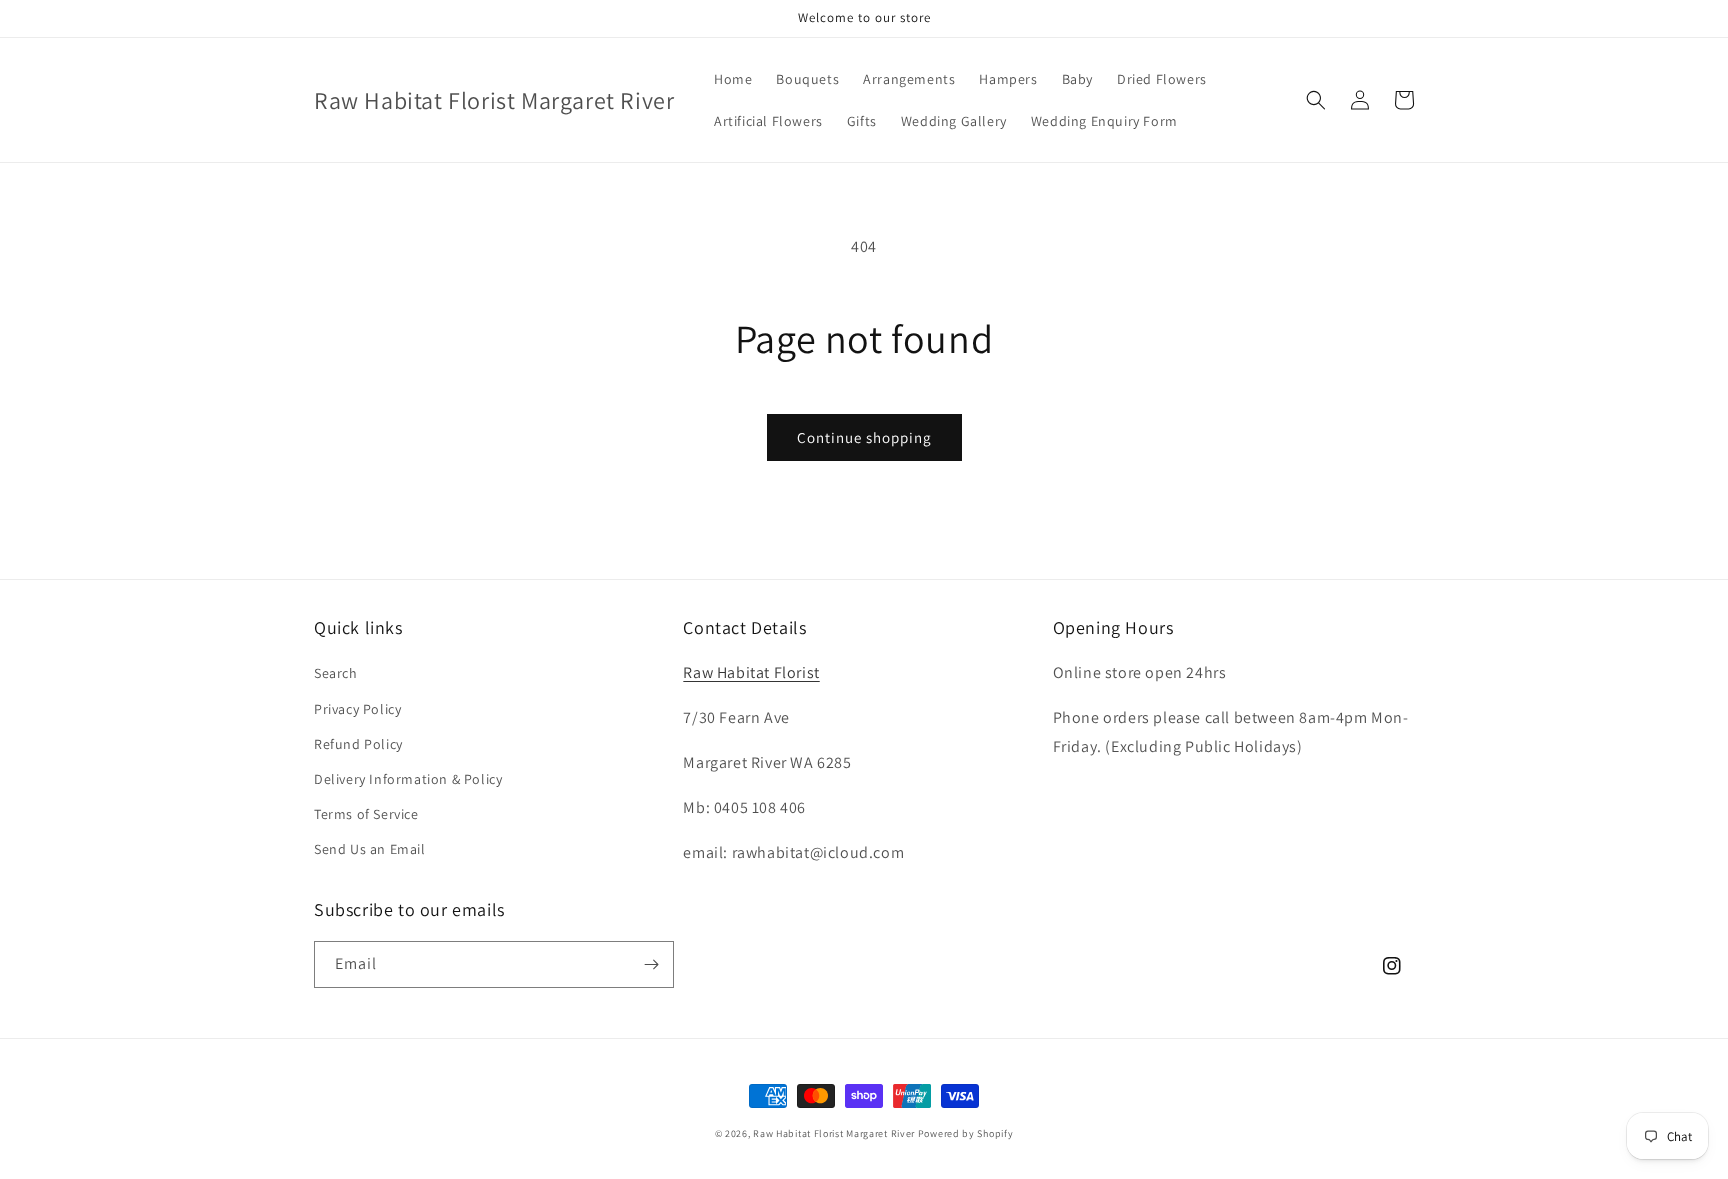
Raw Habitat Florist (751, 672)
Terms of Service (366, 814)
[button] (1316, 100)
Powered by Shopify (966, 1133)
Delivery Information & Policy (408, 779)
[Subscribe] (651, 964)
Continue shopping (864, 437)
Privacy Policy (357, 709)
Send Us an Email (370, 849)
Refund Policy (358, 744)
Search (336, 673)
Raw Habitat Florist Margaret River (834, 1133)
